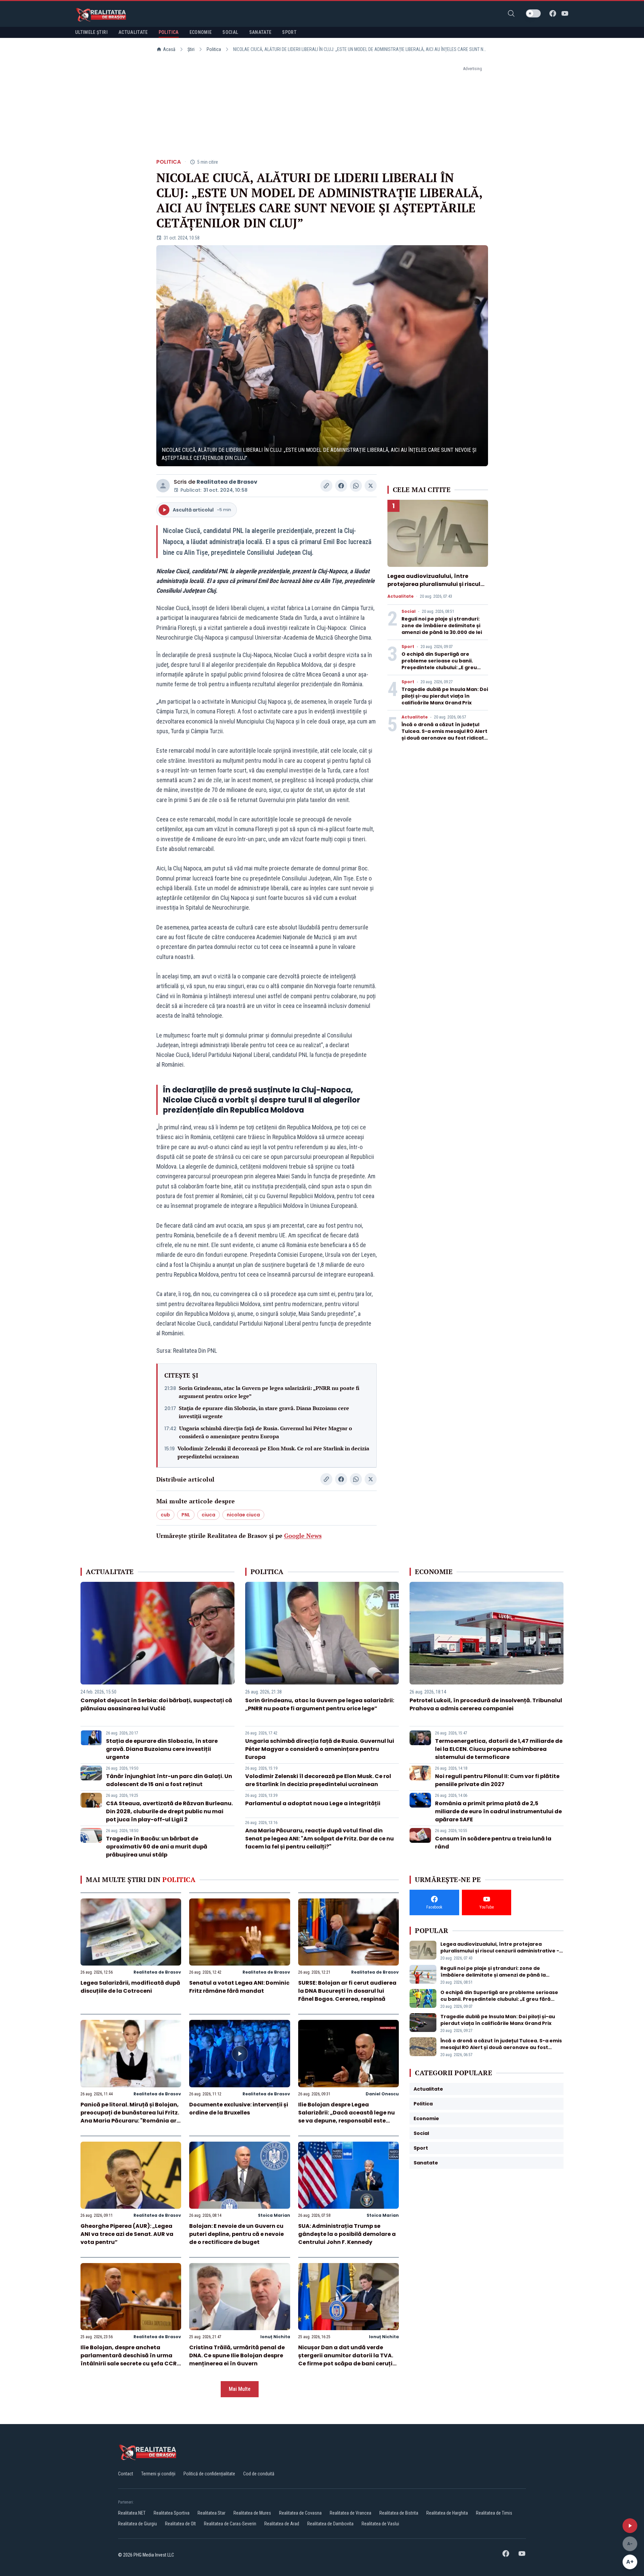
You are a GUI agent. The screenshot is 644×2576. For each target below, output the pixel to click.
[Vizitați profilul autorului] (163, 486)
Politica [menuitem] (169, 32)
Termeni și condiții (158, 2474)
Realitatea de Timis (494, 2513)
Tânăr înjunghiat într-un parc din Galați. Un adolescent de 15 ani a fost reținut (169, 1780)
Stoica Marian (274, 2215)
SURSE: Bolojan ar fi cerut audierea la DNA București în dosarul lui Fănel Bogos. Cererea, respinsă (347, 1991)
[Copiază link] (326, 486)
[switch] (533, 13)
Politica (214, 49)
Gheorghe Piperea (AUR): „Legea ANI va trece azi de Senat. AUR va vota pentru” (127, 2234)
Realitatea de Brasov (227, 482)
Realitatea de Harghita (447, 2513)
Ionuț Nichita (275, 2337)
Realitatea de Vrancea (351, 2513)
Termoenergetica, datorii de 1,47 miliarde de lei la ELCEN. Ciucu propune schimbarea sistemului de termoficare (499, 1749)
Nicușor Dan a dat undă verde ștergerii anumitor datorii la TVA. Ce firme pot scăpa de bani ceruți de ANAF (346, 2359)
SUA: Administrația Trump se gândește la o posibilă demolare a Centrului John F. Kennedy (347, 2234)
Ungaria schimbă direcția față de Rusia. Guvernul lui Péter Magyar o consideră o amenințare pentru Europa (266, 1432)
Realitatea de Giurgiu (138, 2524)
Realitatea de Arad (282, 2524)
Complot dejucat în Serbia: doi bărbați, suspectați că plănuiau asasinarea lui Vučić (156, 1704)
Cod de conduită (259, 2474)
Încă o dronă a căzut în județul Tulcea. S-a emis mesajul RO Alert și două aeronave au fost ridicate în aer (444, 735)
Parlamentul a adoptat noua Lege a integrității (313, 1803)
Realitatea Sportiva (172, 2513)
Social (409, 611)
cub (165, 1515)
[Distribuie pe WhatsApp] (356, 486)
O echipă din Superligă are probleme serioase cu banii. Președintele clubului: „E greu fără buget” (439, 664)
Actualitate (400, 596)
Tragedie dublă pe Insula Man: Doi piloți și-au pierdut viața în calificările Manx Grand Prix (445, 696)
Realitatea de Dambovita (330, 2524)
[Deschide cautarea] (511, 13)
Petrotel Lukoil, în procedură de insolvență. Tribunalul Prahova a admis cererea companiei (486, 1704)
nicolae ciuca (243, 1515)
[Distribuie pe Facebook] (341, 486)
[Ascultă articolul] (630, 2526)
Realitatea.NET (132, 2513)
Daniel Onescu (382, 2094)
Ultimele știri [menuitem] (91, 32)
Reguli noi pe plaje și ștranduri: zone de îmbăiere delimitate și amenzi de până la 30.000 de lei (442, 626)
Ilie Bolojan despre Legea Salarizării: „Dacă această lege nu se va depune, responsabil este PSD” (346, 2117)
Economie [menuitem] (201, 32)
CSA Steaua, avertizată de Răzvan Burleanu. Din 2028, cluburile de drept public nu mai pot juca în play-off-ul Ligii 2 (169, 1811)
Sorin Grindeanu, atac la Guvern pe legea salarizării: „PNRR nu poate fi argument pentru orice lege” (269, 1392)
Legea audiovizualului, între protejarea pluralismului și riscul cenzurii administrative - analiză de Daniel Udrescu (435, 588)
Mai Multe (240, 2389)
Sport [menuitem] (289, 32)
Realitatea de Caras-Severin (230, 2524)
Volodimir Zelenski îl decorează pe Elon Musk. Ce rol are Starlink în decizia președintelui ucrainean (273, 1452)
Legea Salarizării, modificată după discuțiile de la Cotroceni (130, 1987)
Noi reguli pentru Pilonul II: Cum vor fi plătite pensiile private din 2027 (497, 1780)
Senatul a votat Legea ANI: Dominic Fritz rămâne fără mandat (239, 1987)
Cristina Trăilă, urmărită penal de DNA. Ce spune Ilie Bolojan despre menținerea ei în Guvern (237, 2355)
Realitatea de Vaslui (380, 2524)
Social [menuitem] (230, 32)
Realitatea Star (211, 2513)
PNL (186, 1515)
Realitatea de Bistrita (399, 2513)
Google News (303, 1536)
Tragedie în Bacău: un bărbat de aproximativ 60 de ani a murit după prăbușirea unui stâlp (157, 1847)
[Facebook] (553, 13)
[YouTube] (565, 13)
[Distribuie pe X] (371, 486)
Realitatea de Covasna (300, 2513)
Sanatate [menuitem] (260, 32)
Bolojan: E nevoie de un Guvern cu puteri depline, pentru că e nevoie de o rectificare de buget (236, 2234)
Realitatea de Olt (180, 2524)
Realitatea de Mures (252, 2513)
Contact (126, 2474)
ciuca (208, 1515)
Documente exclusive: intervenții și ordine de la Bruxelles (239, 2109)
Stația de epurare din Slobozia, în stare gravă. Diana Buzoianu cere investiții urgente (264, 1412)
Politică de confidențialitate (209, 2474)
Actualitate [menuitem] (133, 32)
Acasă (169, 49)
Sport (408, 647)
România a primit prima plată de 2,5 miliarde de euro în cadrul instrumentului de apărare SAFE (498, 1811)
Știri (191, 49)
